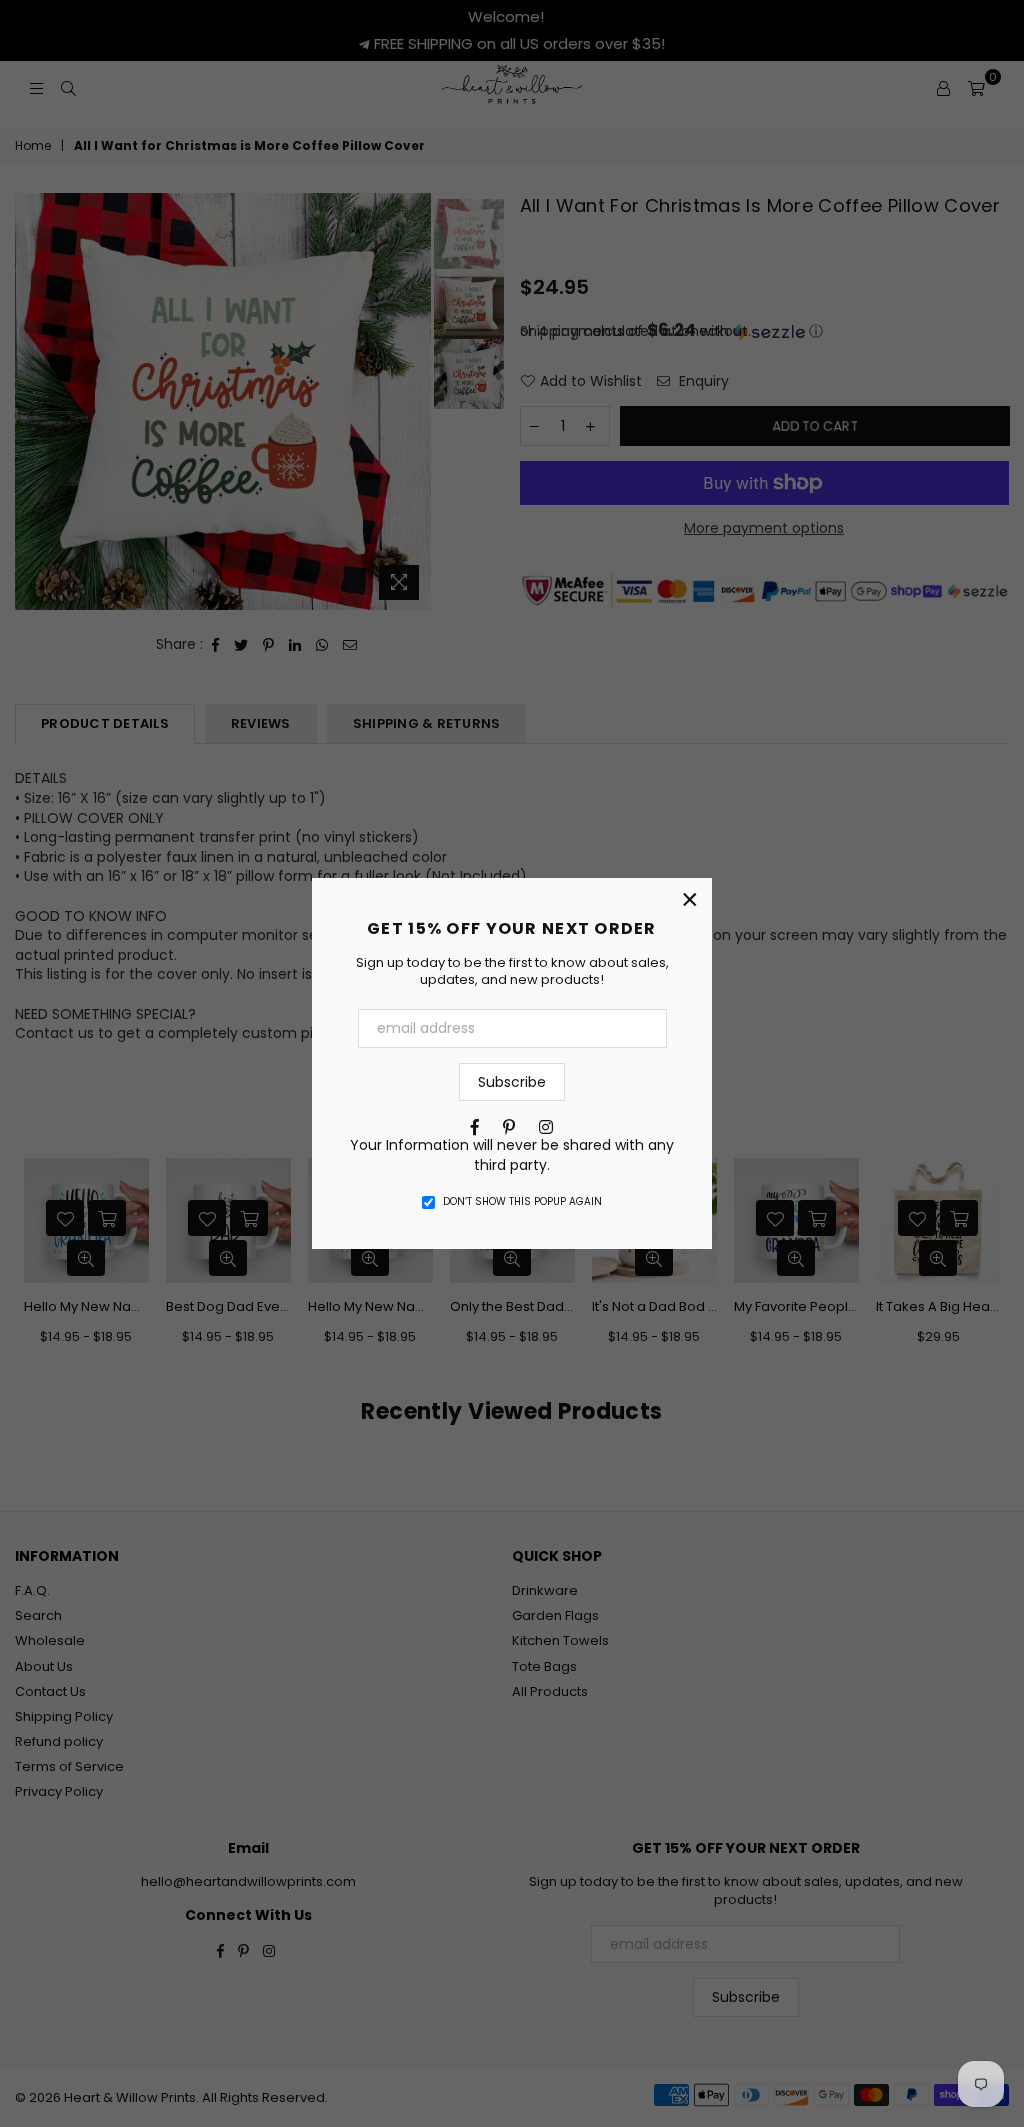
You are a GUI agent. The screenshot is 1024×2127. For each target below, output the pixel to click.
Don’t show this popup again (522, 1202)
